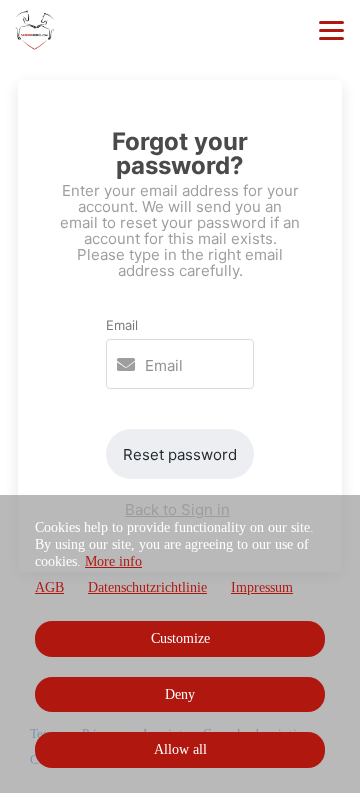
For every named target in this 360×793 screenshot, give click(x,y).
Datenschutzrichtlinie (147, 587)
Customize (180, 638)
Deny (180, 694)
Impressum (262, 587)
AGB (49, 587)
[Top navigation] (331, 30)
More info (113, 561)
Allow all (180, 749)
